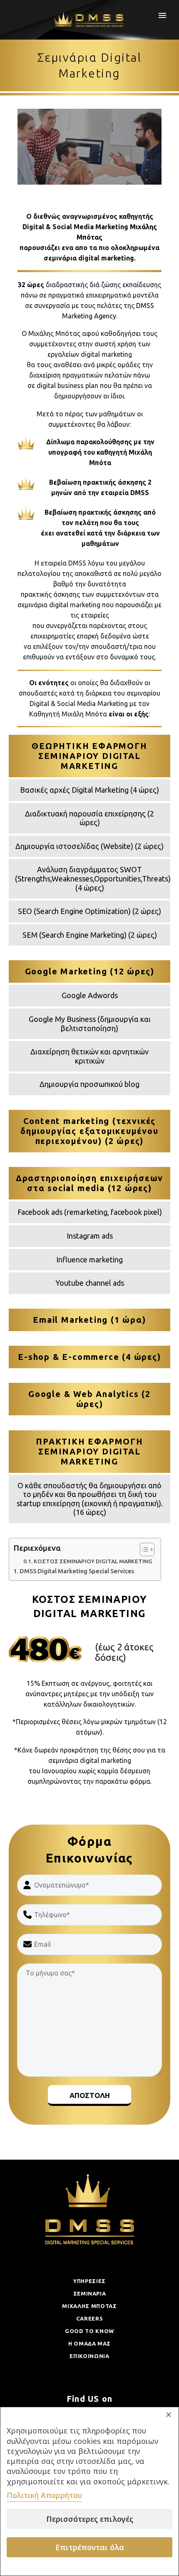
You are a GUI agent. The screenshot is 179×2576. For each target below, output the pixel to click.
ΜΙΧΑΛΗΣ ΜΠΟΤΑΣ (89, 2306)
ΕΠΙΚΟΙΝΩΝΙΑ (89, 2356)
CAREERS (90, 2318)
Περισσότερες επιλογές (90, 2519)
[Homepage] (90, 20)
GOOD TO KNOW (89, 2331)
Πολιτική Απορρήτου (44, 2495)
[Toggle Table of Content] (143, 1550)
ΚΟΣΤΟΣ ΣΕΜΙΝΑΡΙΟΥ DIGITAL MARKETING (93, 1561)
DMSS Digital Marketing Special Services (77, 1571)
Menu (162, 15)
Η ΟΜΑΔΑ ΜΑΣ (89, 2343)
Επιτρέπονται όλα (90, 2547)
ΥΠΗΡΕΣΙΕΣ (89, 2281)
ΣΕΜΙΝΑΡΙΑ (90, 2293)
